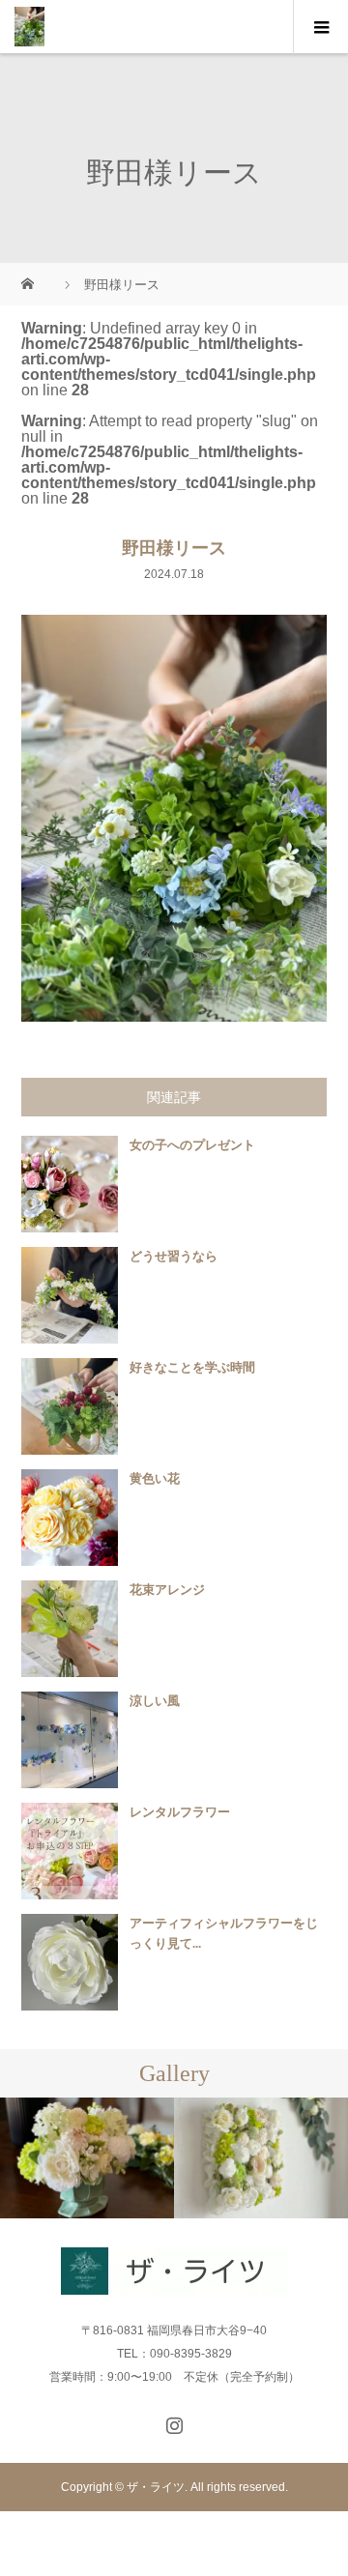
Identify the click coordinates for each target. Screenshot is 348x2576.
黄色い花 (155, 1478)
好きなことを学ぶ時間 (192, 1367)
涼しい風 (155, 1701)
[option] (87, 2158)
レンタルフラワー (180, 1812)
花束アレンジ (167, 1590)
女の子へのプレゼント (192, 1145)
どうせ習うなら (174, 1256)
